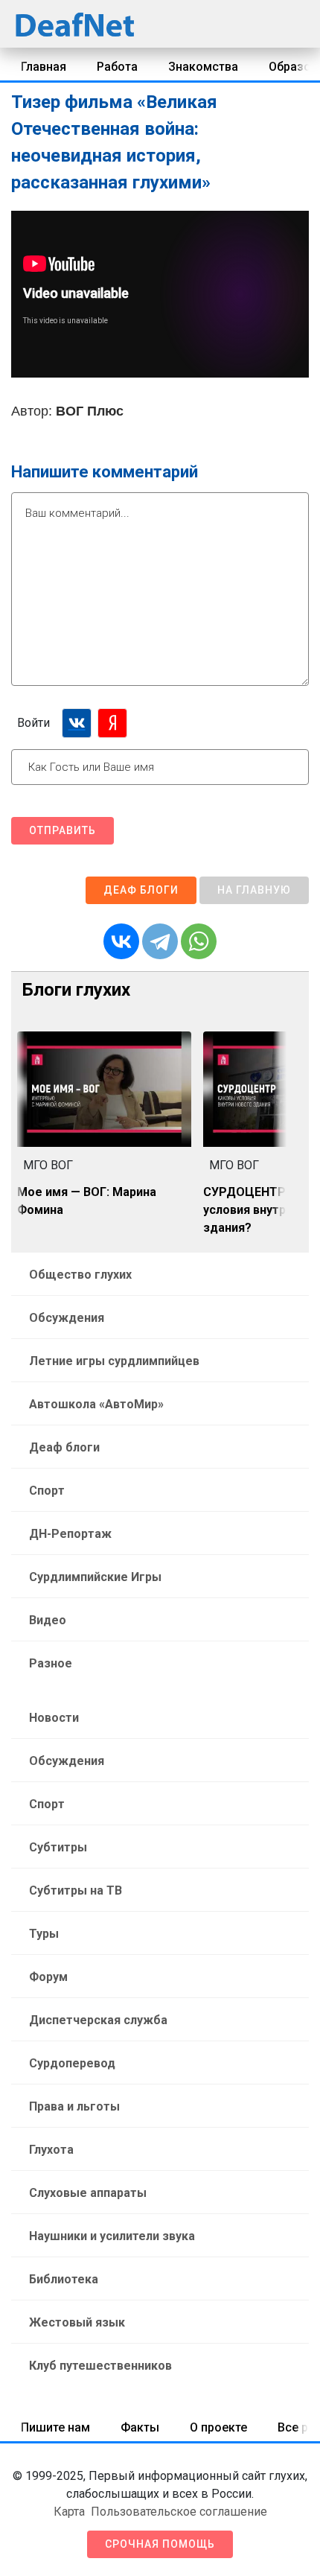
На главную (254, 890)
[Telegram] (160, 941)
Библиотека (64, 2279)
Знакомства (203, 67)
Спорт (47, 1491)
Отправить (63, 830)
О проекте (218, 2427)
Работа (117, 67)
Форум (48, 1977)
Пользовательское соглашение (179, 2512)
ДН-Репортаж (70, 1534)
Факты (140, 2427)
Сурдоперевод (72, 2063)
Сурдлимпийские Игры (95, 1577)
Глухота (51, 2150)
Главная (44, 67)
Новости (54, 1718)
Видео (48, 1620)
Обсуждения (67, 1318)
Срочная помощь (160, 2544)
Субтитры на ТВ (76, 1890)
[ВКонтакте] (121, 941)
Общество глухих (80, 1275)
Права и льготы (74, 2106)
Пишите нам (55, 2427)
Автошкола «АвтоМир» (96, 1404)
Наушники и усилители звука (112, 2236)
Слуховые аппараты (88, 2193)
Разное (51, 1663)
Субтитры (58, 1847)
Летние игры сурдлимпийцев (114, 1361)
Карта (69, 2512)
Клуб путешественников (100, 2366)
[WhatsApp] (199, 941)
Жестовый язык (77, 2322)
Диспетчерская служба (98, 2020)
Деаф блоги (141, 890)
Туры (44, 1934)
